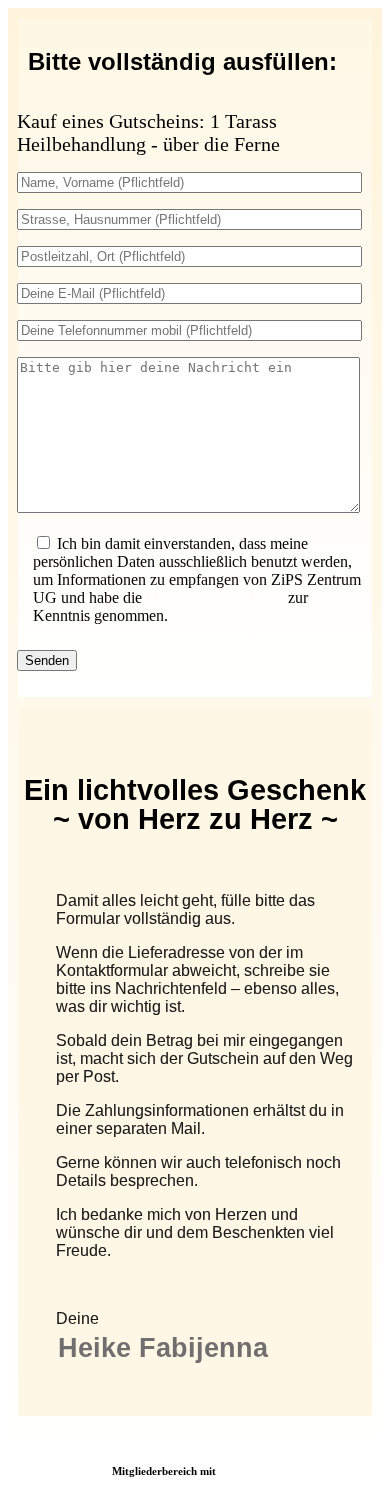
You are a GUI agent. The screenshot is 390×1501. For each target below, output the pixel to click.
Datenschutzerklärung (215, 597)
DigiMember (249, 1471)
